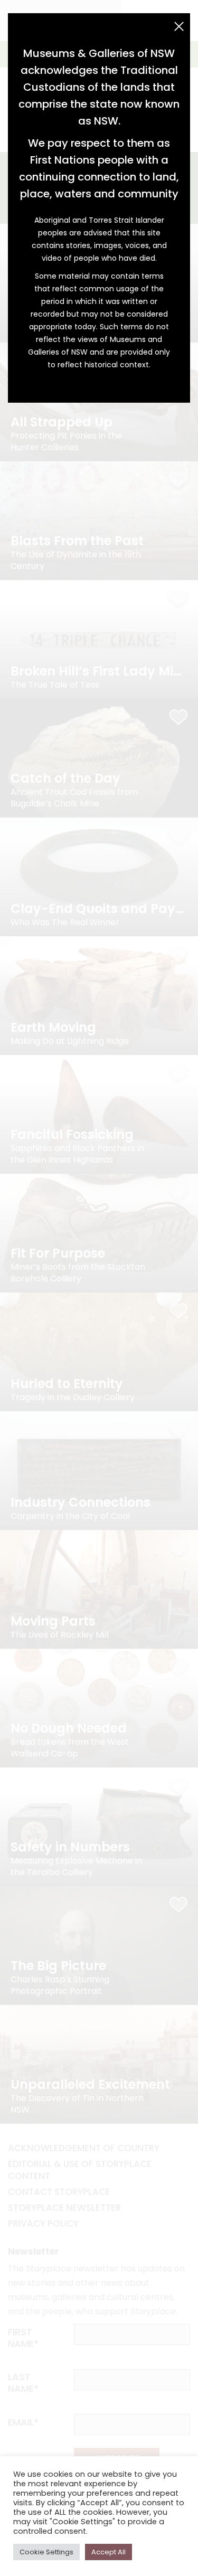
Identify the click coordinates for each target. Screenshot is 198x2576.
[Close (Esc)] (179, 26)
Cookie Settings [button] (46, 2552)
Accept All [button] (109, 2552)
